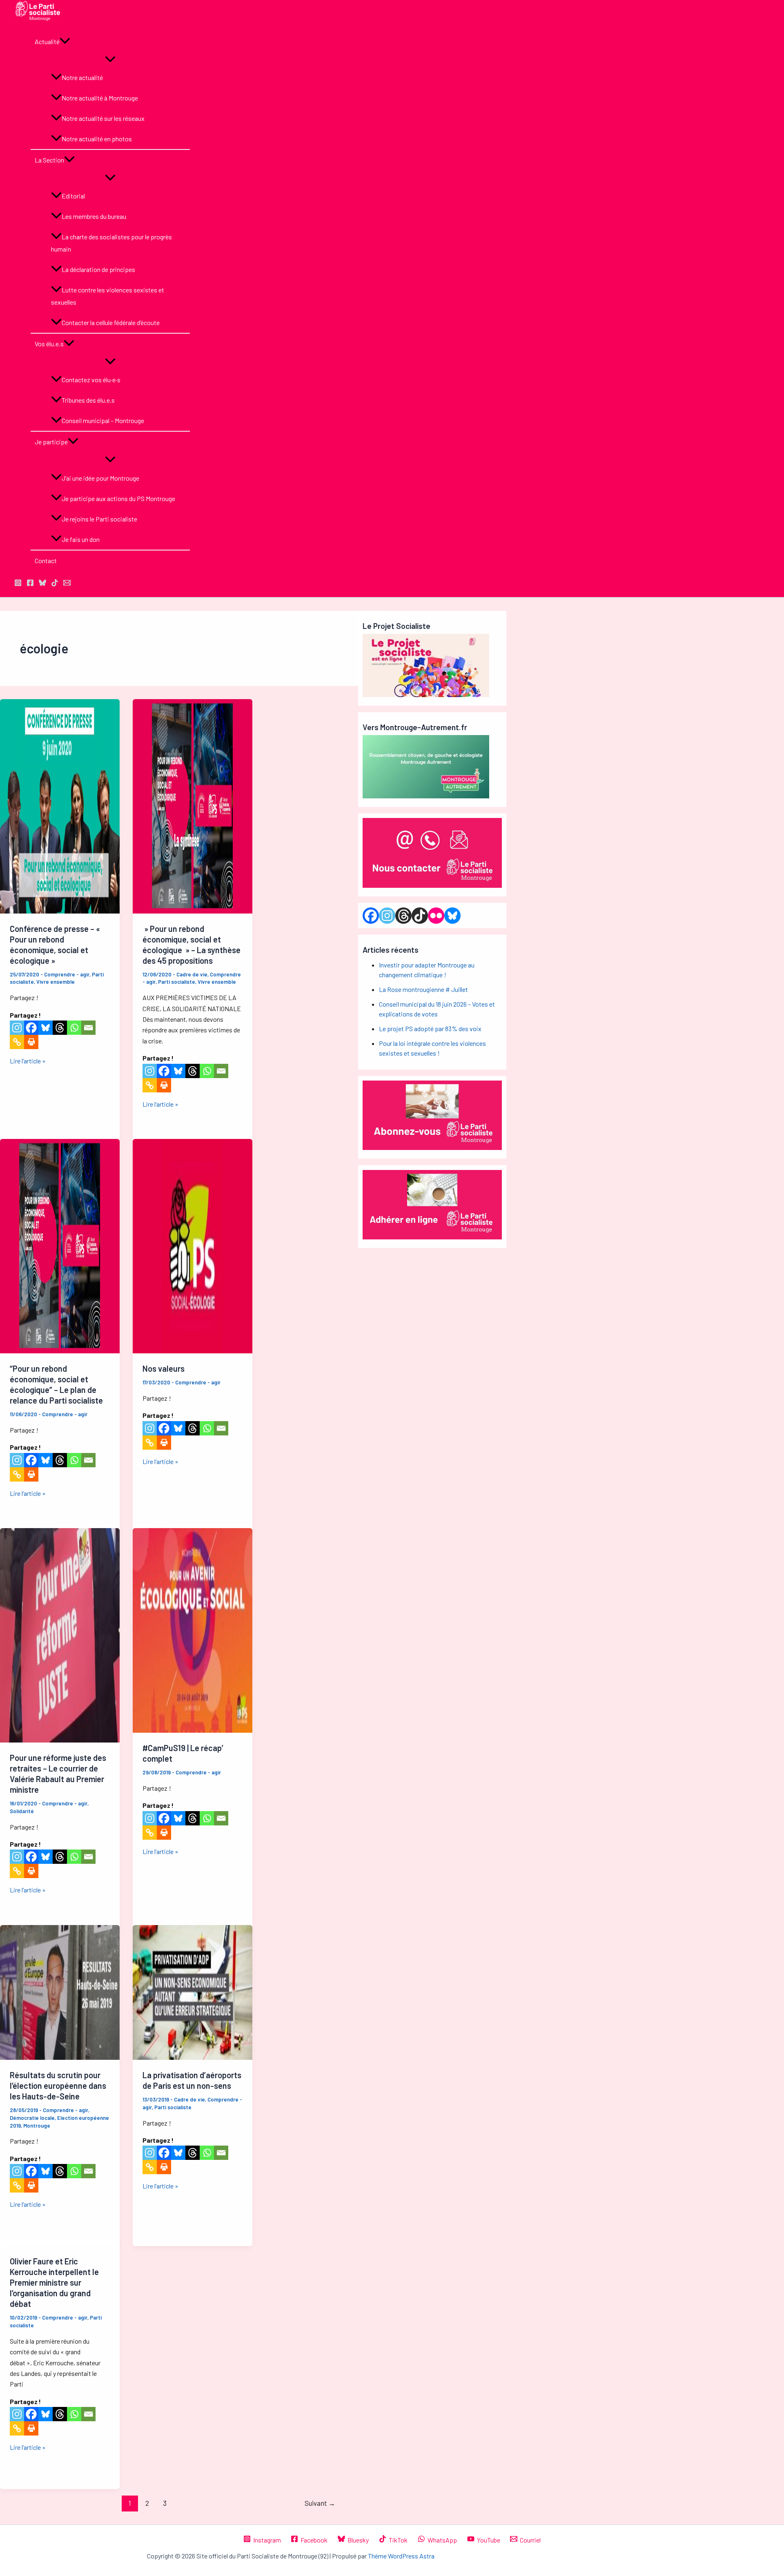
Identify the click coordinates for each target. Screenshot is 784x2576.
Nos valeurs (164, 1368)
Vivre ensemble (56, 982)
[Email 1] (67, 584)
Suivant (320, 2503)
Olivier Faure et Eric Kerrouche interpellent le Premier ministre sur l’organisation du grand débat (54, 2282)
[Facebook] (31, 1028)
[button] (65, 42)
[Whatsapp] (74, 1028)
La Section (49, 160)
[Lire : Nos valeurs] (193, 1351)
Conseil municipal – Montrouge (103, 420)
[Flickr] (436, 916)
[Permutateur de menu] (110, 60)
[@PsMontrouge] (18, 584)
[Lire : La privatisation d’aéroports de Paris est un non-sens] (193, 2057)
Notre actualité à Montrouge (100, 98)
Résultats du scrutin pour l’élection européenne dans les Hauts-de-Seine (58, 2086)
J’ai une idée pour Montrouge (100, 478)
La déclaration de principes (98, 269)
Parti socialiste (177, 982)
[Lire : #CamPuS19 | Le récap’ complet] (193, 1730)
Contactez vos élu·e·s (91, 380)
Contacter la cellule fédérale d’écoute (111, 322)
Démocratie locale (32, 2118)
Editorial (73, 196)
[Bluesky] (46, 1028)
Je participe (51, 442)
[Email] (88, 1028)
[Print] (31, 1042)
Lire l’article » (28, 1061)
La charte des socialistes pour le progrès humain (111, 243)
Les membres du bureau (94, 216)
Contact (46, 560)
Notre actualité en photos (97, 139)
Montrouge (37, 2126)
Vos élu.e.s (49, 344)
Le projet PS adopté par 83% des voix (430, 1028)
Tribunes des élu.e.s (88, 400)
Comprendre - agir (67, 974)
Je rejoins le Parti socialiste (99, 519)
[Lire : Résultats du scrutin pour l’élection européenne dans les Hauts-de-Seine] (60, 2057)
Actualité (47, 41)
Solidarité (22, 1811)
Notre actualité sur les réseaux (103, 118)
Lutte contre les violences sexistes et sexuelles (108, 296)
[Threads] (60, 1028)
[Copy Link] (17, 1042)
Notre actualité (82, 77)
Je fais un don (81, 539)
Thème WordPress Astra (401, 2556)
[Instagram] (17, 1028)
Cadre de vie (192, 974)
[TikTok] (55, 584)
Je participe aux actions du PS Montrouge (118, 498)
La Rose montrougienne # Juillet (423, 989)
